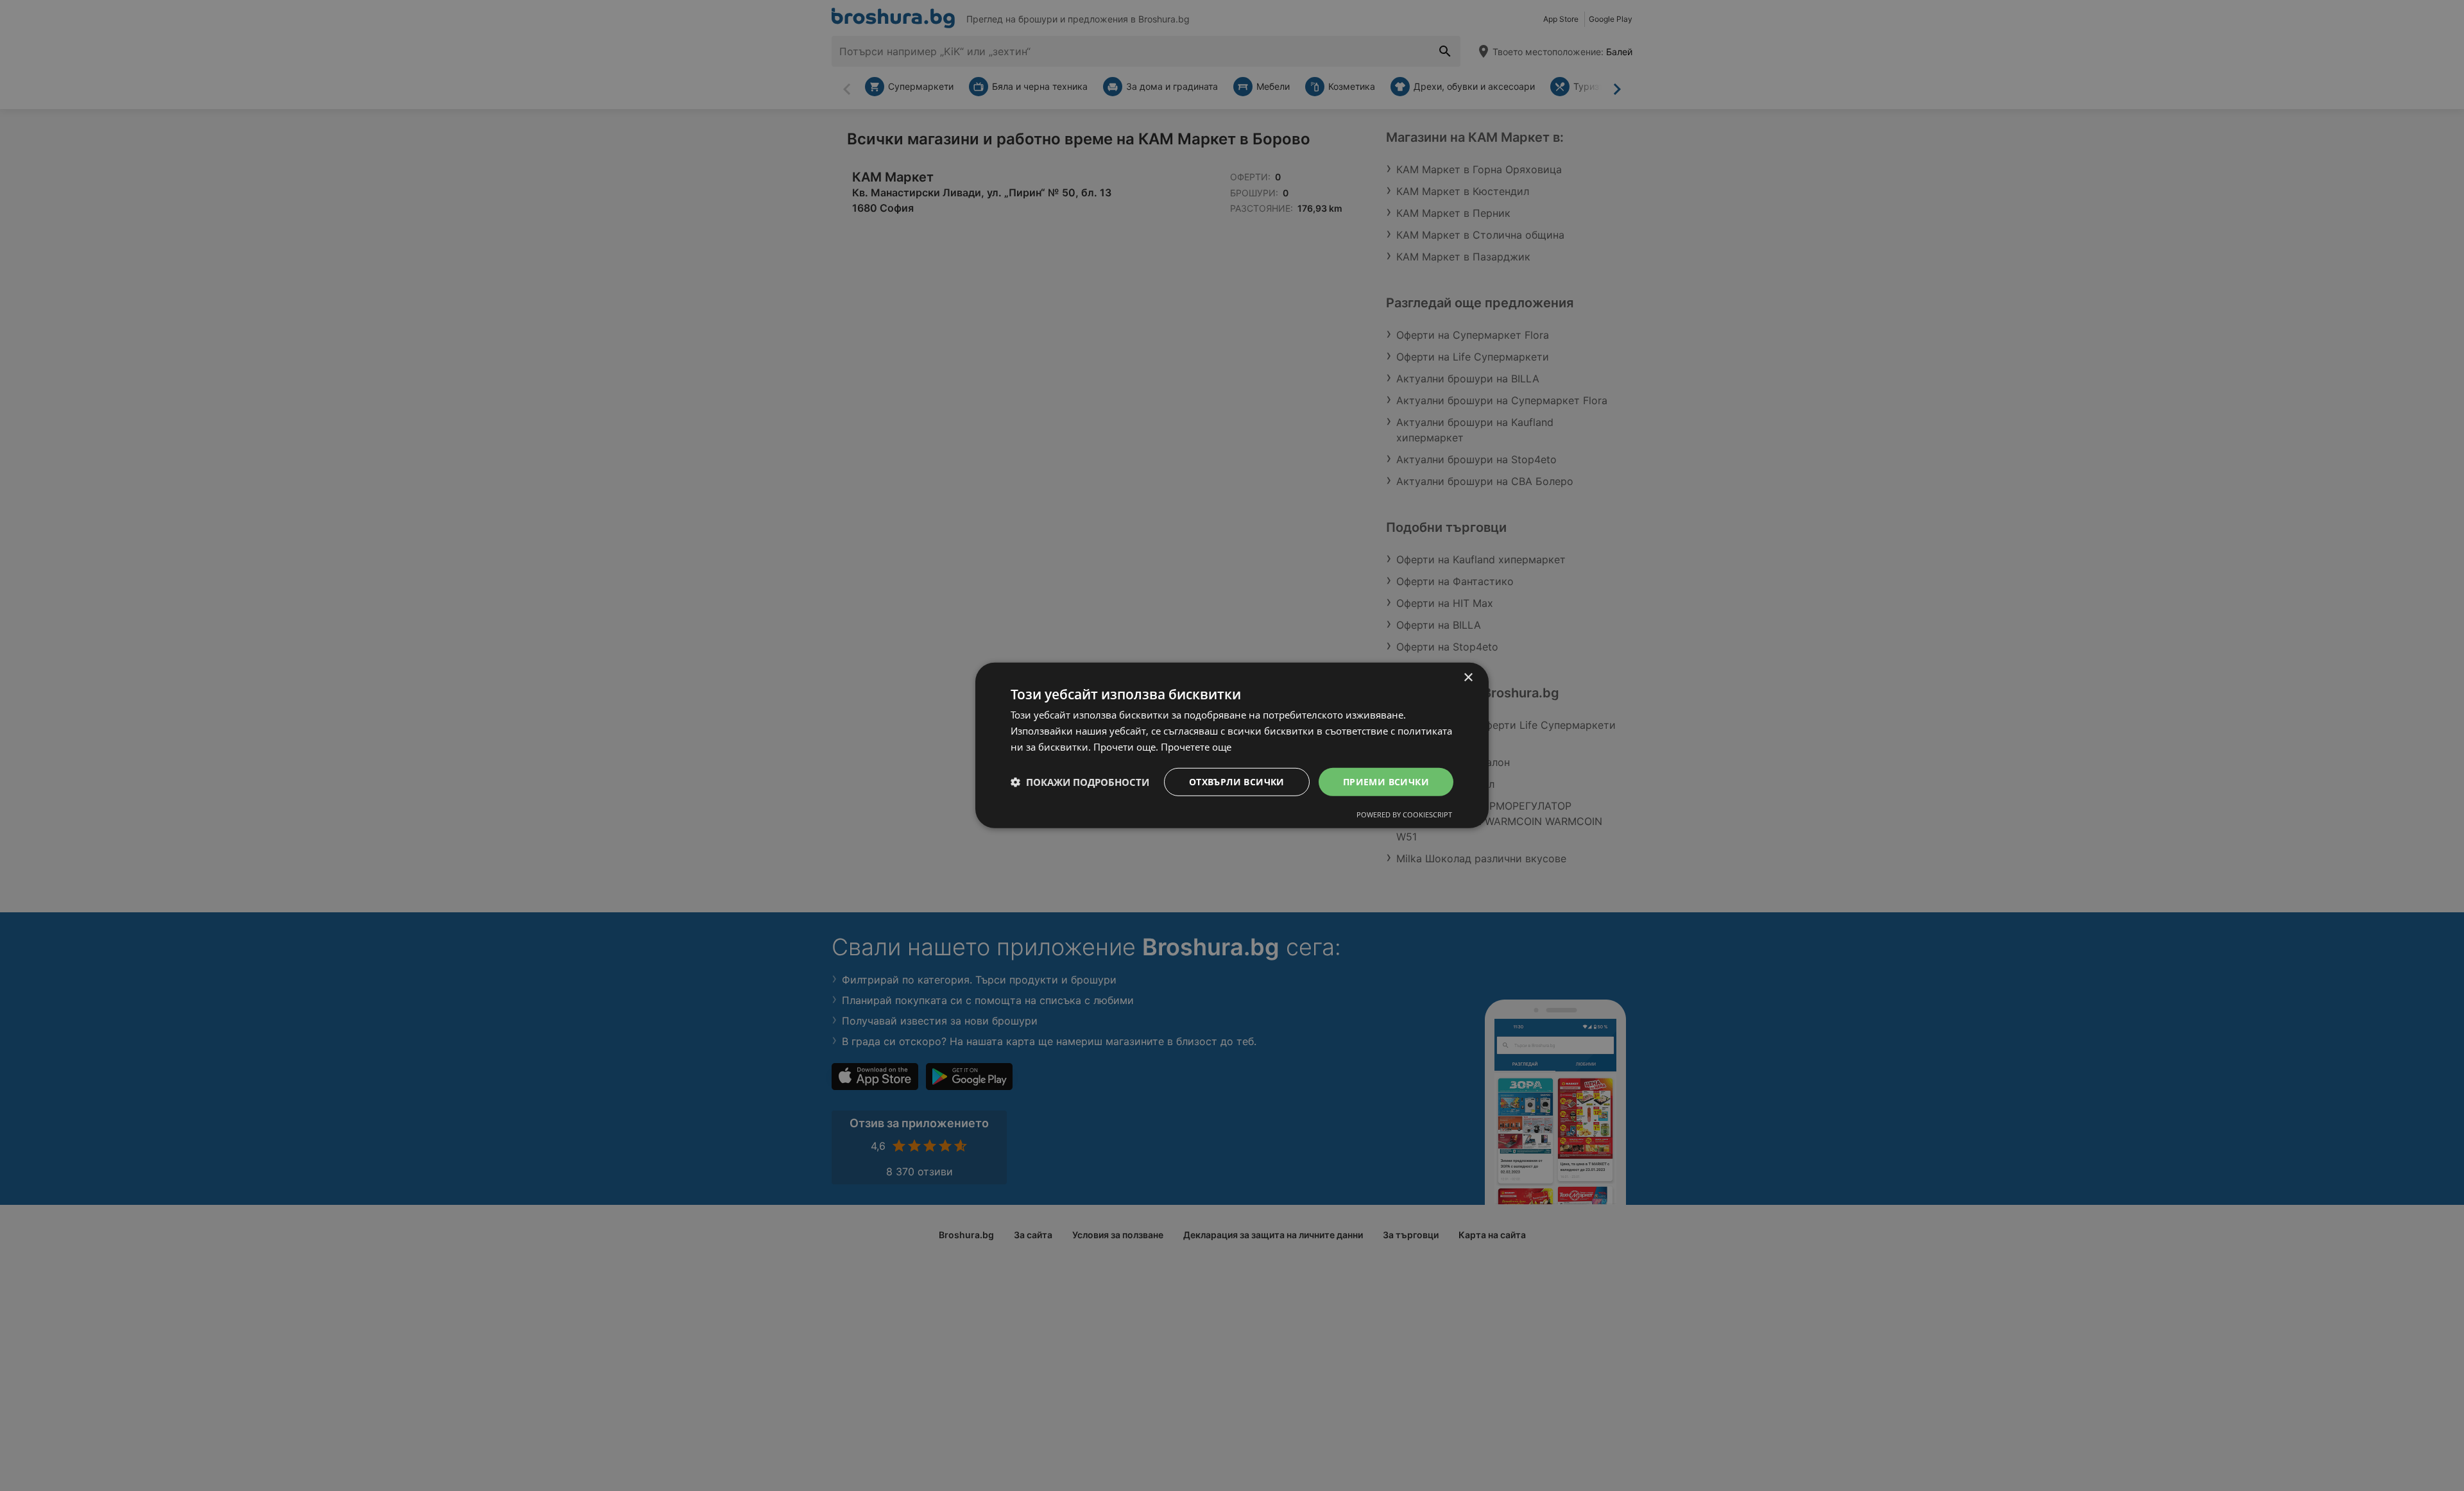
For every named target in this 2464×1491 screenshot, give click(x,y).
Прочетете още (1196, 747)
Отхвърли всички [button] (1237, 781)
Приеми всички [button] (1386, 781)
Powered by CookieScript (1404, 814)
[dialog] (1232, 745)
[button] (1080, 782)
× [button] (1468, 678)
